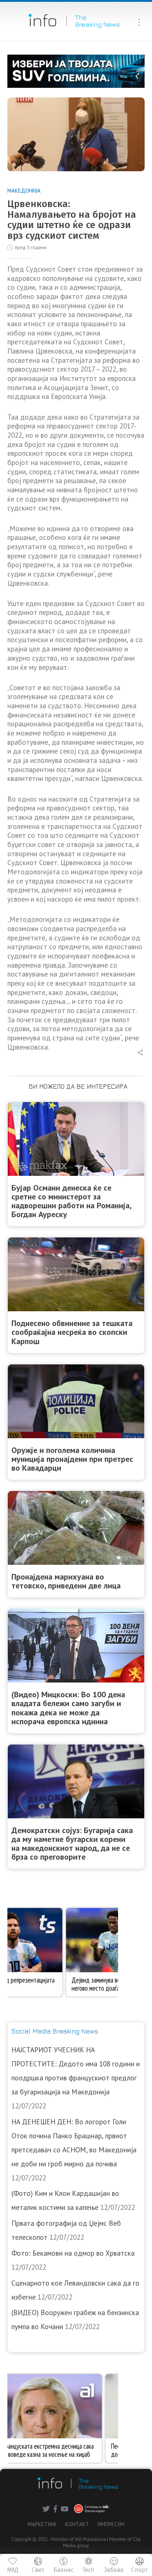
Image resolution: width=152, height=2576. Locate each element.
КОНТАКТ (77, 2524)
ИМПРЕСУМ (111, 2524)
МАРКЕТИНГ (42, 2524)
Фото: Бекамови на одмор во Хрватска (73, 2253)
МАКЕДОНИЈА (24, 191)
